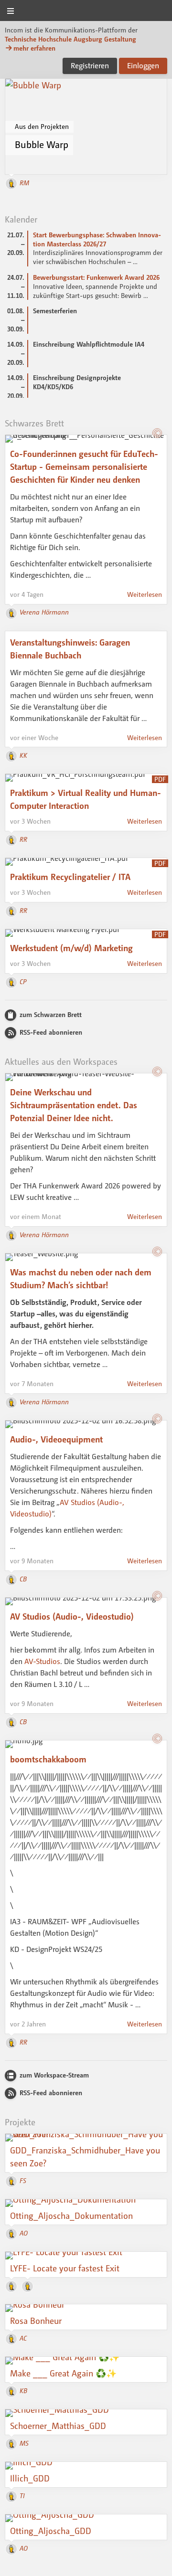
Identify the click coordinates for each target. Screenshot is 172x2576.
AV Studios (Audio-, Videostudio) (72, 1616)
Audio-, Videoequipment (56, 1439)
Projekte (20, 2122)
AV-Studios (42, 1661)
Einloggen (143, 65)
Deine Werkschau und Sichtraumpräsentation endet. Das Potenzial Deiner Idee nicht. (74, 1105)
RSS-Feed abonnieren (51, 1032)
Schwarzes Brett (34, 423)
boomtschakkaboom (48, 1759)
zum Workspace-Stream (54, 2075)
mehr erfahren (34, 48)
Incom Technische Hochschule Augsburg (86, 11)
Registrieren (90, 65)
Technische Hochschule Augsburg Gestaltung (70, 39)
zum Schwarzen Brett (51, 1014)
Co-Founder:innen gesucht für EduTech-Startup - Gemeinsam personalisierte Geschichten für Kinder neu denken (84, 466)
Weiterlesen (145, 594)
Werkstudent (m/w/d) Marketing (71, 948)
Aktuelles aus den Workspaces (61, 1061)
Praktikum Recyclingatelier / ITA (70, 877)
